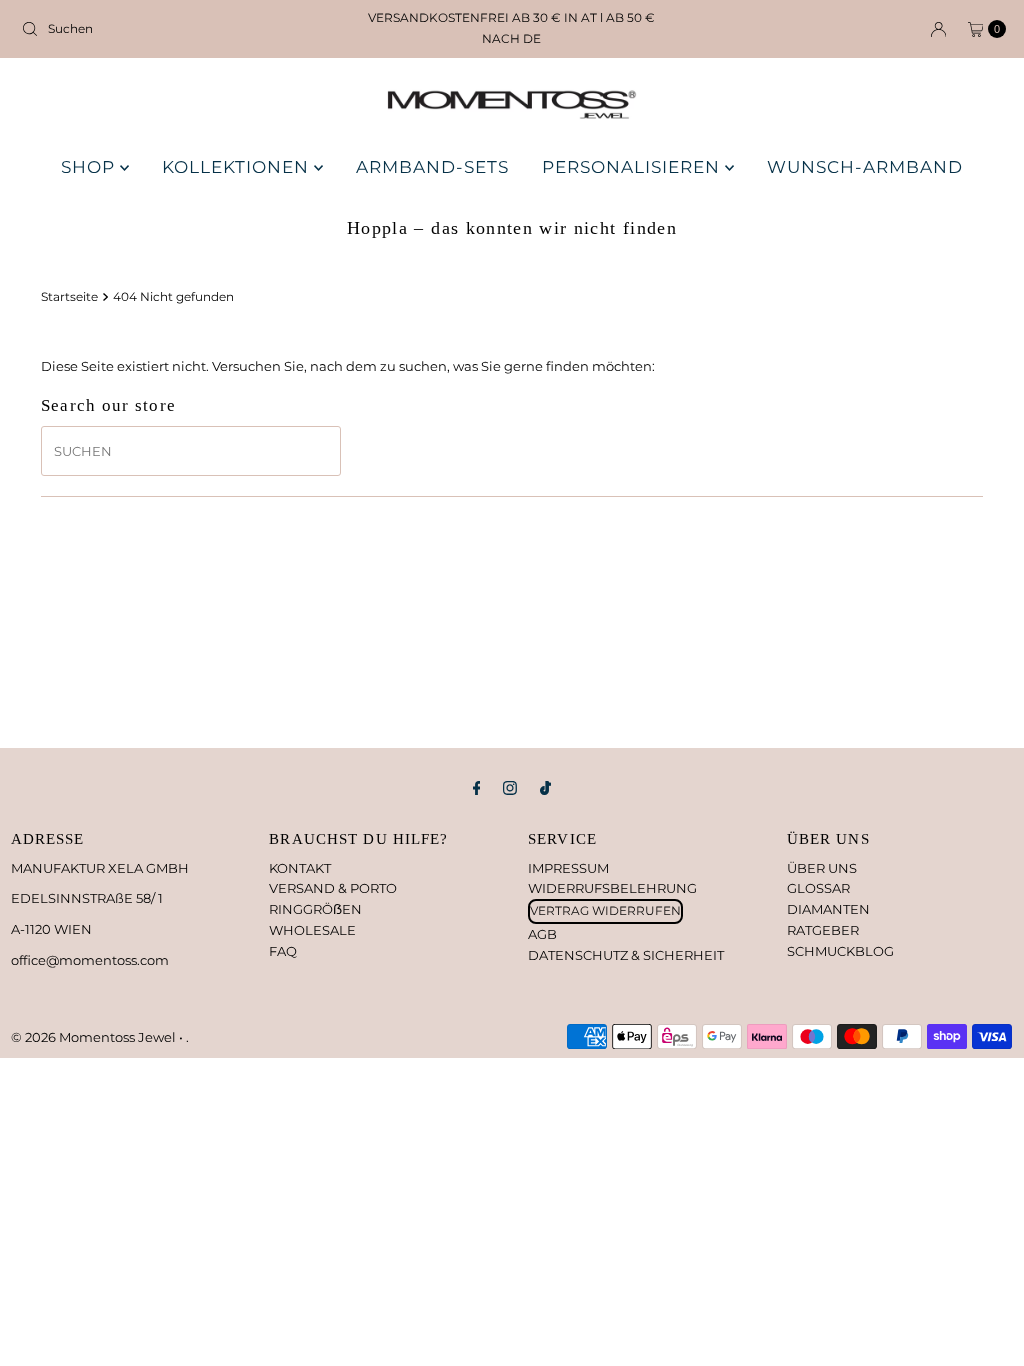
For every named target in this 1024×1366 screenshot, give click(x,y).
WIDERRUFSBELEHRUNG (612, 888)
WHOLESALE (312, 930)
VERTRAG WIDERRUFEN (605, 910)
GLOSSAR (818, 888)
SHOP (90, 167)
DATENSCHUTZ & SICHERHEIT (626, 955)
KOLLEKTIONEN (238, 167)
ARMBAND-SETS (432, 167)
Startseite (69, 297)
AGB (542, 934)
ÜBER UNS (822, 868)
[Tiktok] (545, 788)
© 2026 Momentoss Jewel (95, 1037)
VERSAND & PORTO (333, 888)
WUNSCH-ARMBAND (865, 167)
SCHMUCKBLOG (840, 951)
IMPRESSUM (568, 868)
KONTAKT (300, 868)
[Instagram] (510, 788)
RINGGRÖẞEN (315, 909)
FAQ (283, 951)
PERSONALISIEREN (633, 167)
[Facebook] (477, 788)
